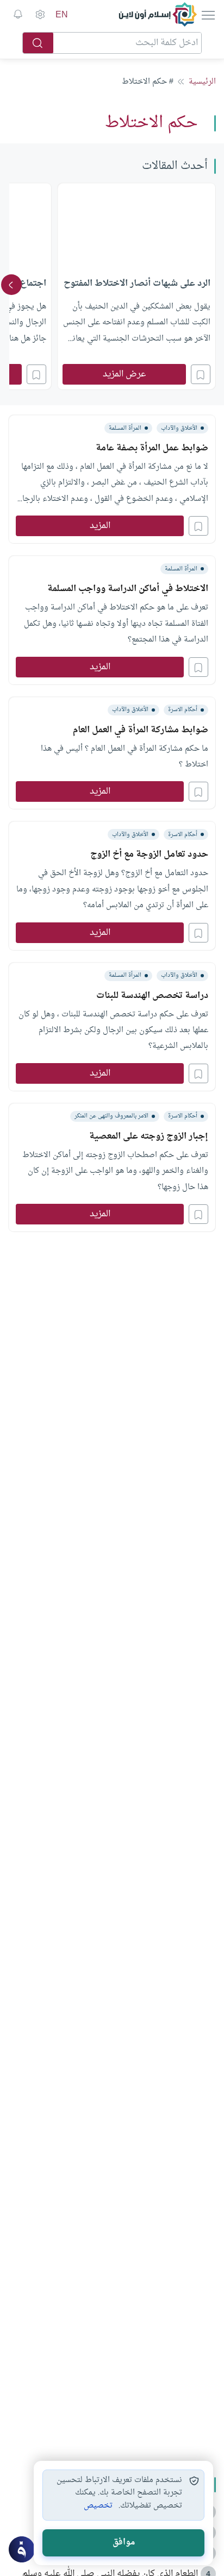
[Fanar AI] (22, 2549)
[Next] (11, 285)
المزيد (100, 526)
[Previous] (213, 285)
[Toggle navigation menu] (207, 15)
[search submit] (38, 43)
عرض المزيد (125, 374)
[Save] (201, 374)
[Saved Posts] (18, 15)
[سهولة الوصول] (40, 15)
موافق (124, 2543)
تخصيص (98, 2506)
